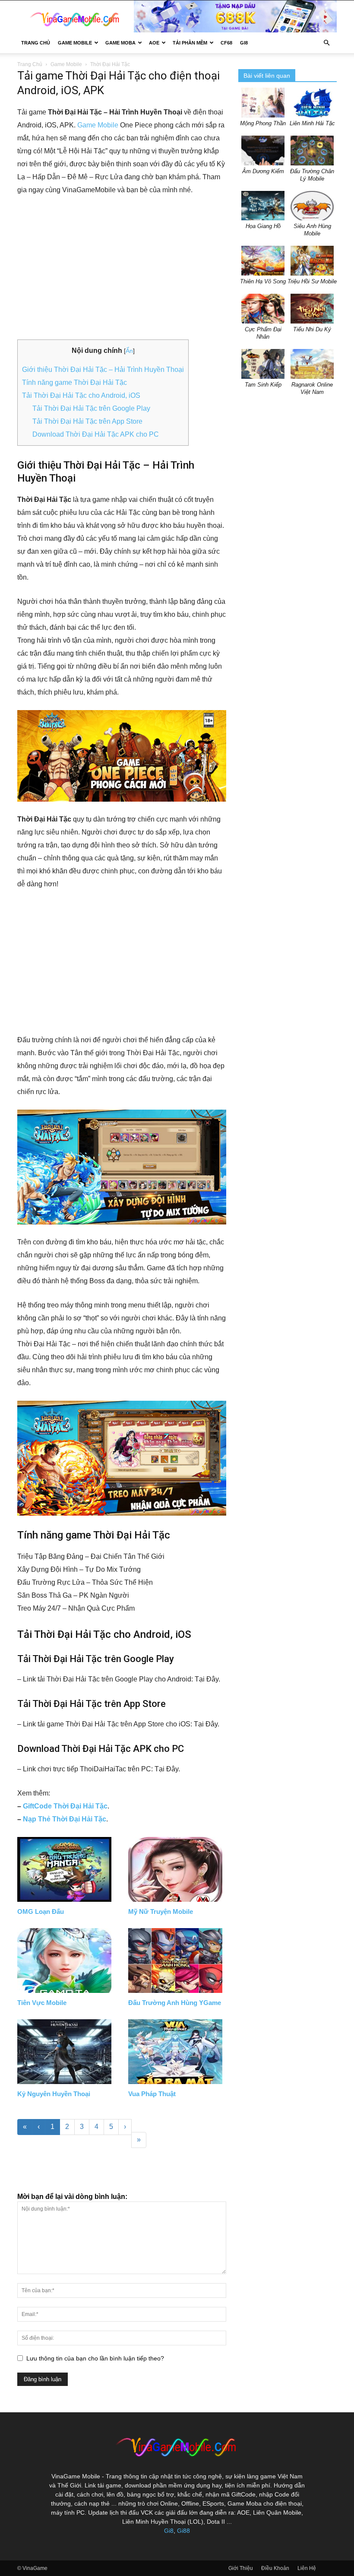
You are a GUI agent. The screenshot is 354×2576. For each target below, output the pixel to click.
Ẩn (129, 351)
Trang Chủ (36, 43)
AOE (154, 43)
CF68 (226, 43)
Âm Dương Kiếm (263, 171)
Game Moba (120, 43)
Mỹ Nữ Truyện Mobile (161, 1911)
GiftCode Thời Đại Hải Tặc (65, 1806)
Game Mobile (75, 43)
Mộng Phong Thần (263, 123)
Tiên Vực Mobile (42, 2003)
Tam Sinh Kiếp (263, 385)
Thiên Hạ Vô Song (263, 281)
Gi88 (183, 2531)
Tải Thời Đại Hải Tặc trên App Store (87, 421)
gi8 (244, 43)
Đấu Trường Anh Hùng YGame (175, 2003)
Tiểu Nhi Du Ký (312, 329)
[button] (326, 43)
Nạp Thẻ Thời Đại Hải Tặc (65, 1819)
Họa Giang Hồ (263, 226)
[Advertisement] (122, 268)
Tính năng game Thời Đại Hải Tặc (74, 382)
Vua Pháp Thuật (152, 2094)
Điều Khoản (275, 2568)
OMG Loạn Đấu (41, 1911)
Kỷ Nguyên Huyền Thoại (54, 2094)
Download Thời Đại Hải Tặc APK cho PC (96, 434)
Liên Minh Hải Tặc (312, 123)
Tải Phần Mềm (190, 43)
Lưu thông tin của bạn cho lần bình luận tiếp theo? (95, 2358)
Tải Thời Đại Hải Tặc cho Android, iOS (81, 395)
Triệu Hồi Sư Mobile (312, 281)
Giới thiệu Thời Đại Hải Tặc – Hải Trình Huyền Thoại (103, 370)
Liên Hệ (307, 2568)
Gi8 (169, 2531)
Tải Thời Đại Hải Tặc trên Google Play (91, 408)
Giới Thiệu (241, 2568)
